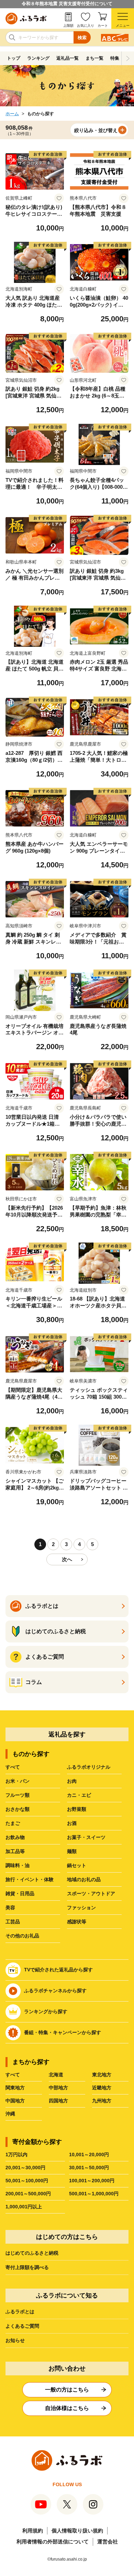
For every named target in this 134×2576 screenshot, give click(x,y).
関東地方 (15, 2088)
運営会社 (108, 2542)
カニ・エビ (79, 1795)
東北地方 (102, 2075)
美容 (10, 1908)
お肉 (72, 1781)
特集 (115, 58)
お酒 (72, 1823)
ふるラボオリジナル (89, 1767)
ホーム (12, 114)
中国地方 (15, 2101)
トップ (14, 58)
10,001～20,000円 (89, 2154)
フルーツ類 (18, 1795)
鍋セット (77, 1865)
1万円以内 (16, 2154)
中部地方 (58, 2088)
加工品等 (15, 1851)
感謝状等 (77, 1922)
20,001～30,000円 (25, 2168)
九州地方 (102, 2101)
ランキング (38, 58)
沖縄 (10, 2114)
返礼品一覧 (68, 58)
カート (103, 26)
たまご (13, 1823)
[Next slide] (128, 58)
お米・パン (18, 1781)
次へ (67, 1559)
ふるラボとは (20, 2312)
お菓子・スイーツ (86, 1837)
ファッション (81, 1908)
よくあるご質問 (22, 2326)
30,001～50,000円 (89, 2168)
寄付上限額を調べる (27, 2267)
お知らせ (15, 2340)
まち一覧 (94, 58)
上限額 (68, 26)
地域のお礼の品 (84, 1879)
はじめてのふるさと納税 (32, 2253)
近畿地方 (102, 2088)
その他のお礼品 (22, 1936)
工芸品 (13, 1922)
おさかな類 (18, 1809)
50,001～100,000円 (27, 2181)
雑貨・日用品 (20, 1894)
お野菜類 (77, 1809)
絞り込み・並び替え (96, 130)
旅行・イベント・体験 (30, 1879)
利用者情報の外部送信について (53, 2542)
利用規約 (33, 2531)
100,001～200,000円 (92, 2181)
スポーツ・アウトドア (91, 1894)
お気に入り (86, 26)
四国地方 (58, 2101)
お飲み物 (15, 1837)
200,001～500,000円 (28, 2194)
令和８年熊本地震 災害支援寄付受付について (67, 4)
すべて (13, 1767)
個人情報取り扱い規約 (77, 2531)
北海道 (56, 2075)
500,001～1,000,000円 (94, 2194)
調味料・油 (18, 1865)
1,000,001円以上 (24, 2207)
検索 (82, 38)
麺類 (72, 1851)
